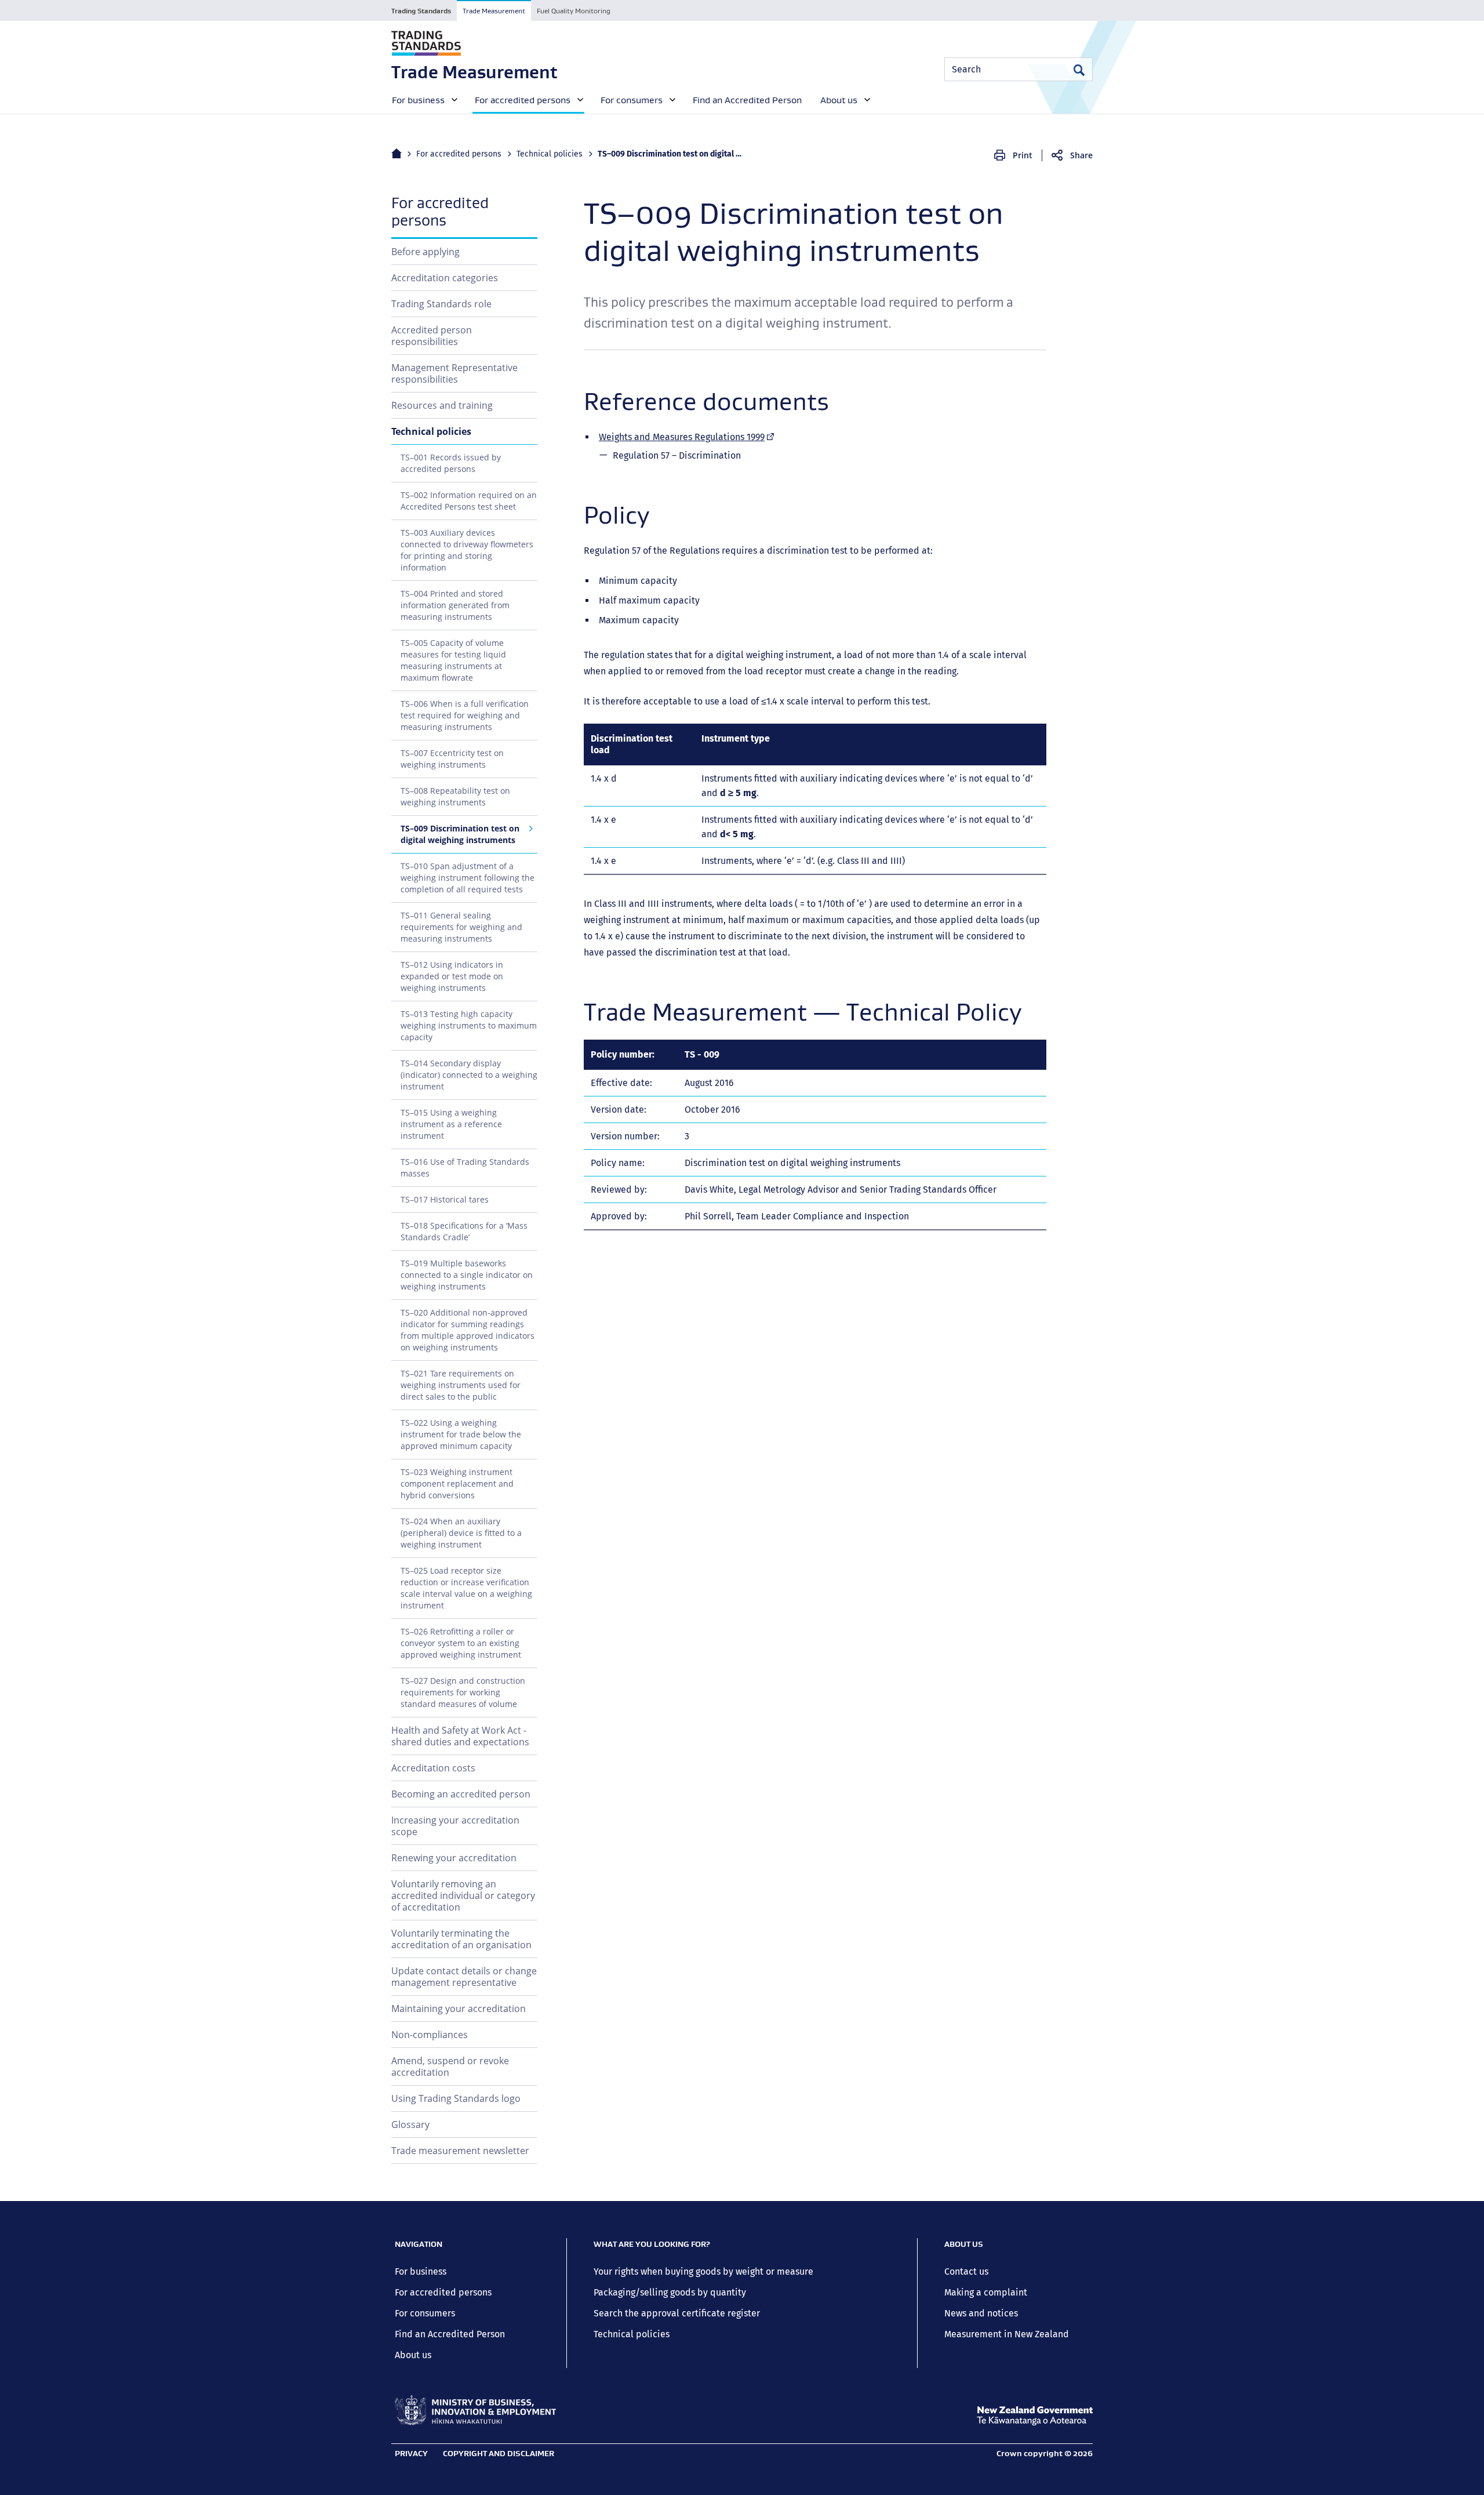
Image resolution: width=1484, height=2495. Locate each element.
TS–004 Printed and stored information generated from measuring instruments (455, 605)
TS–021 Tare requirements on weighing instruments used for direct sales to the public (461, 1385)
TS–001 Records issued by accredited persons (451, 463)
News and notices (981, 2313)
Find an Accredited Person (450, 2334)
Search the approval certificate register (677, 2313)
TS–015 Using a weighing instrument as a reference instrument (451, 1124)
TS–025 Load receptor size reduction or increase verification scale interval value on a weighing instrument (466, 1588)
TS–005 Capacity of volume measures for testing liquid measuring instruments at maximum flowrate (453, 660)
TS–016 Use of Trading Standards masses (465, 1167)
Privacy (411, 2453)
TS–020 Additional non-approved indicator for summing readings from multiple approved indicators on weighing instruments (468, 1330)
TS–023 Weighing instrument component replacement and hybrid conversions (457, 1483)
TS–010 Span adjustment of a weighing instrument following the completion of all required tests (468, 878)
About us (413, 2355)
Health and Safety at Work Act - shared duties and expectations (460, 1736)
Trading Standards (421, 11)
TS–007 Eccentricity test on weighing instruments (452, 759)
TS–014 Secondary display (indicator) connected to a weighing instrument (469, 1075)
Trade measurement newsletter (460, 2151)
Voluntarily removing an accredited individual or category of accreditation (463, 1895)
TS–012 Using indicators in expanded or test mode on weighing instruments (452, 976)
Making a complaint (986, 2292)
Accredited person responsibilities (432, 336)
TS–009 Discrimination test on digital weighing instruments (460, 834)
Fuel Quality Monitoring (574, 11)
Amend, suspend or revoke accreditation (450, 2067)
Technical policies (550, 154)
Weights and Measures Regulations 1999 (687, 437)
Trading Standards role (441, 304)
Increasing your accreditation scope (455, 1826)
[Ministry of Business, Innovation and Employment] (475, 2410)
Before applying (425, 252)
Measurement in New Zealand (1007, 2334)
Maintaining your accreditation (459, 2009)
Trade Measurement (494, 11)
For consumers (425, 2313)
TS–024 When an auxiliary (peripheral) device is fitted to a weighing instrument (461, 1533)
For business (421, 2271)
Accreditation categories (445, 278)
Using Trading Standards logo (456, 2098)
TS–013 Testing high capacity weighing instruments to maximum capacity (469, 1025)
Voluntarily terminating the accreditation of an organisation (461, 1939)
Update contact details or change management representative (464, 1977)
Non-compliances (430, 2035)
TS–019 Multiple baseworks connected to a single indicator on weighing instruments (467, 1275)
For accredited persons (459, 154)
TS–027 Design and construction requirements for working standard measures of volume (463, 1692)
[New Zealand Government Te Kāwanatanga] (1035, 2416)
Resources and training (442, 405)
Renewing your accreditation (454, 1858)
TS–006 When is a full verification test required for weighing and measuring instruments (465, 715)
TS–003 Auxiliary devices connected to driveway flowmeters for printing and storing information (467, 550)
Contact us (966, 2271)
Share (1081, 155)
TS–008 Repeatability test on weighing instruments (455, 796)
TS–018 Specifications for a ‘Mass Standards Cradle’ (464, 1231)
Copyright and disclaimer (499, 2453)
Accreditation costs (433, 1768)
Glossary (410, 2124)
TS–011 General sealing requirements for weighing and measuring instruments (461, 927)
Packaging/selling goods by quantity (670, 2292)
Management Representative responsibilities (454, 373)
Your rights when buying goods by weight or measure (703, 2271)
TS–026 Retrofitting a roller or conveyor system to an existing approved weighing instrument (461, 1643)
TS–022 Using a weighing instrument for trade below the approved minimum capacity (461, 1434)
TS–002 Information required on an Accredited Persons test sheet (469, 501)
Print (1023, 155)
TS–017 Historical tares (445, 1199)
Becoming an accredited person (461, 1794)
